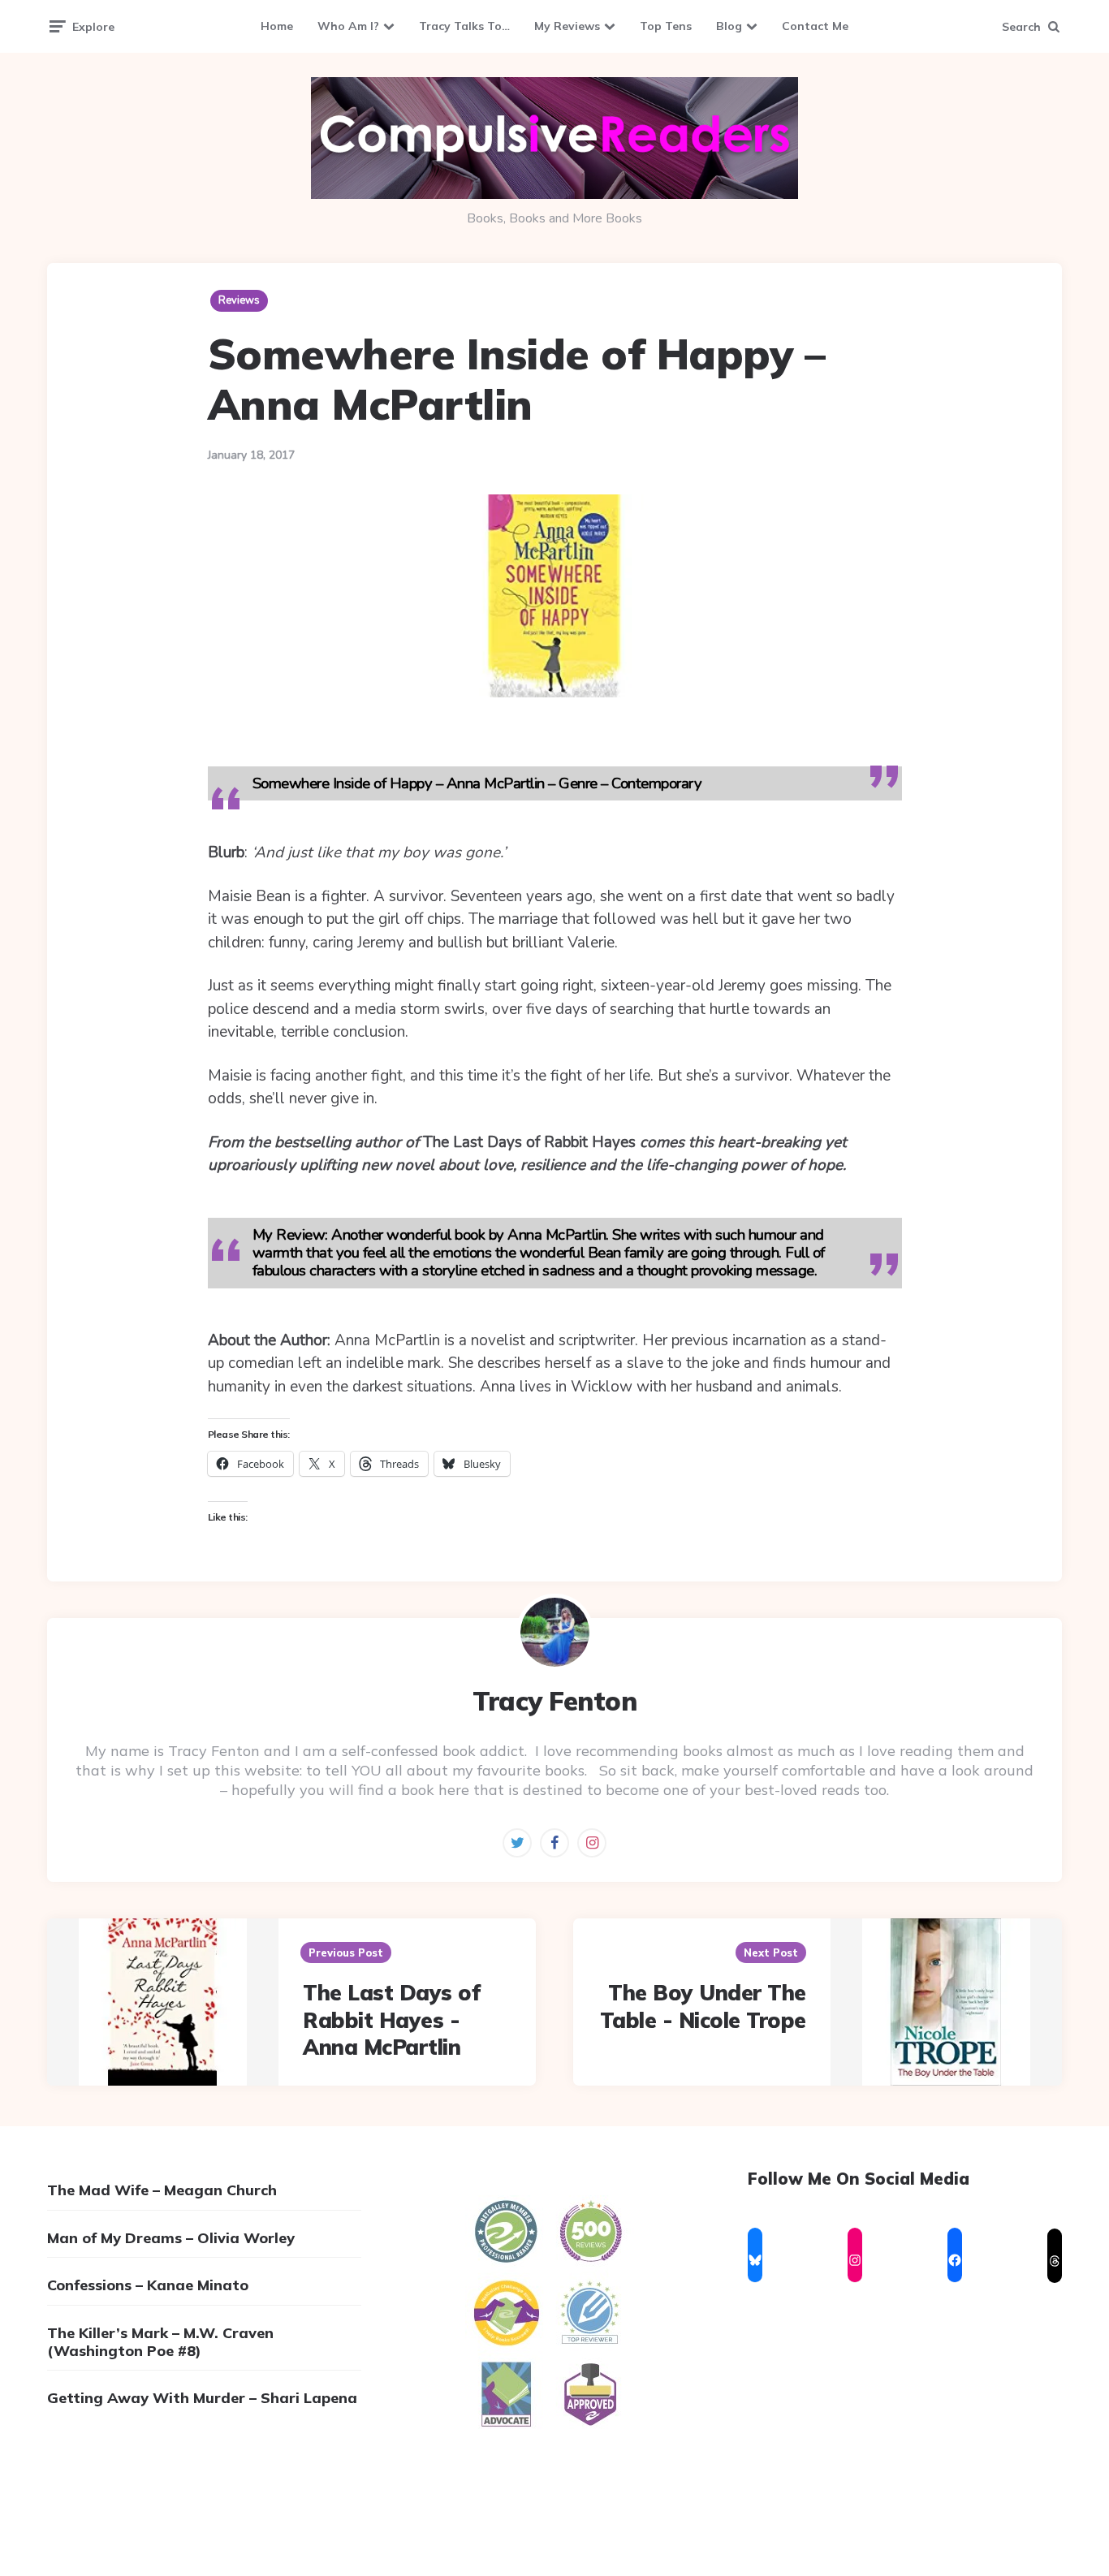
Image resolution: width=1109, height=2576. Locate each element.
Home (277, 26)
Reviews (239, 300)
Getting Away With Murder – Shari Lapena (202, 2398)
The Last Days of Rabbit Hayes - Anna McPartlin (391, 2020)
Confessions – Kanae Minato (148, 2285)
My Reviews (567, 26)
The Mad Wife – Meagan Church (162, 2190)
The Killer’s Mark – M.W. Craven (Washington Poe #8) (160, 2342)
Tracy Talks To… (464, 26)
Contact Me (815, 26)
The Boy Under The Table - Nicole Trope (703, 2006)
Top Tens (666, 26)
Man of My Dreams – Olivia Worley (171, 2238)
